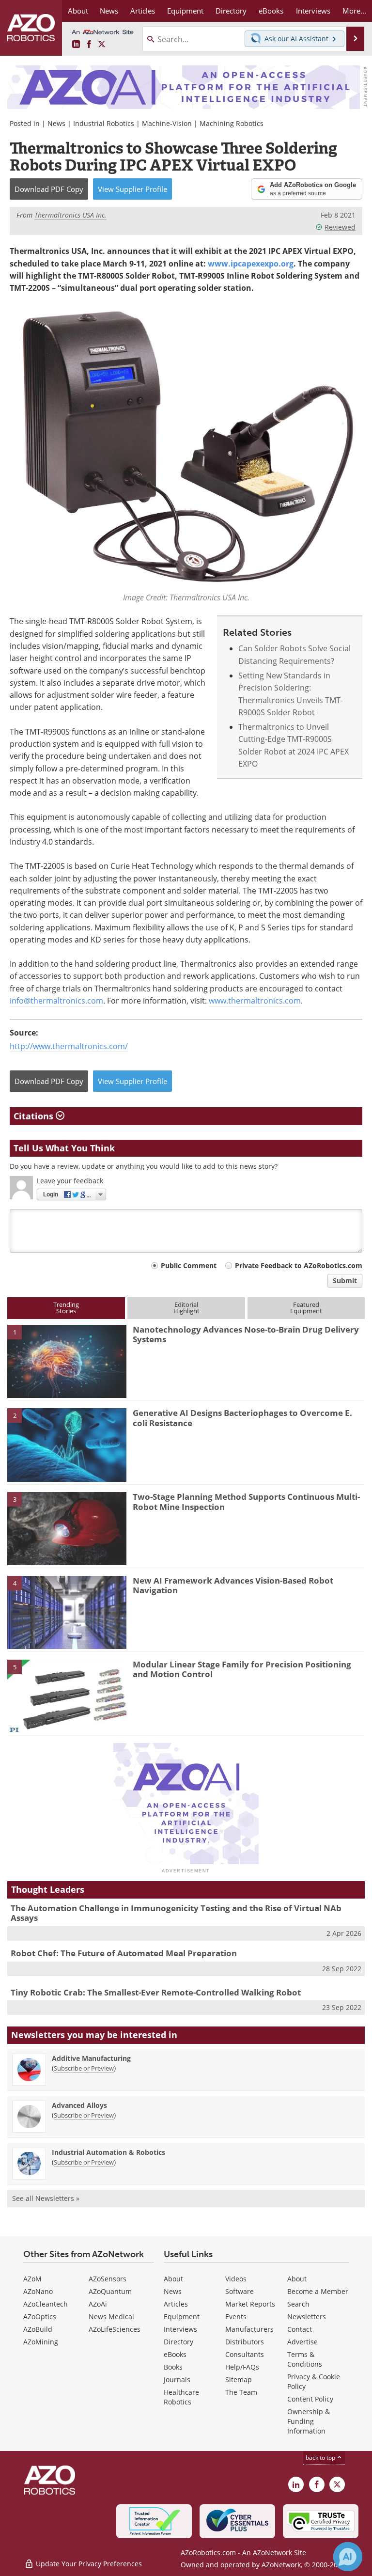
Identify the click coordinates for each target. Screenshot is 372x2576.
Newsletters (307, 2317)
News (56, 123)
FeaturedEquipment (306, 1308)
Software (240, 2291)
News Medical (111, 2317)
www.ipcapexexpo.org (251, 264)
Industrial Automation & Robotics (108, 2152)
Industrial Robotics (104, 123)
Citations (35, 1116)
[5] (67, 1696)
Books (173, 2367)
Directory (178, 2342)
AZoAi (98, 2304)
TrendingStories (66, 1308)
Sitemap (239, 2380)
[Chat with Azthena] (348, 2557)
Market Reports (250, 2304)
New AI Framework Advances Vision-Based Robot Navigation (233, 1585)
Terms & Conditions (305, 2359)
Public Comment (189, 1265)
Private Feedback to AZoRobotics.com (299, 1265)
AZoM (32, 2279)
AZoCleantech (46, 2304)
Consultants (245, 2354)
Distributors (245, 2342)
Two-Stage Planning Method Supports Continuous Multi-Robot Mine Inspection (246, 1501)
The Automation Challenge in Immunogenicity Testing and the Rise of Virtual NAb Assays (176, 1913)
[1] (67, 1361)
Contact (300, 2329)
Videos (236, 2279)
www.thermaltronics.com (255, 1001)
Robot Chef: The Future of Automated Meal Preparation (124, 1953)
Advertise (302, 2342)
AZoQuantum (110, 2291)
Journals (177, 2380)
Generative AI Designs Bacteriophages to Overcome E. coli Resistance (242, 1418)
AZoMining (41, 2342)
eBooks (175, 2354)
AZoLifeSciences (115, 2329)
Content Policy (310, 2399)
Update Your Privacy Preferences (88, 2564)
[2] (67, 1444)
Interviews (180, 2329)
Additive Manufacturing (91, 2058)
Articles (176, 2304)
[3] (67, 1528)
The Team (241, 2392)
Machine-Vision (167, 123)
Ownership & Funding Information (309, 2421)
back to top (321, 2458)
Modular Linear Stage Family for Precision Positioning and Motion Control (242, 1669)
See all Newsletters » (46, 2198)
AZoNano (38, 2291)
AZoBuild (38, 2329)
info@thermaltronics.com (56, 1001)
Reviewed (340, 227)
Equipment (182, 2317)
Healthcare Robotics (181, 2397)
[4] (67, 1612)
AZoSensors (108, 2279)
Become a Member (318, 2291)
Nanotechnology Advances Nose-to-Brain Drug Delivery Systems (246, 1334)
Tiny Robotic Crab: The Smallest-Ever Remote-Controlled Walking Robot (156, 1992)
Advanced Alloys (79, 2105)
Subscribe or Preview (84, 2068)
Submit (345, 1280)
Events (236, 2317)
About (173, 2279)
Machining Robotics (232, 123)
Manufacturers (249, 2329)
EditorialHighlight (186, 1308)
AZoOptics (40, 2317)
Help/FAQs (242, 2367)
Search (298, 2304)
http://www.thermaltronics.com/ (69, 1046)
